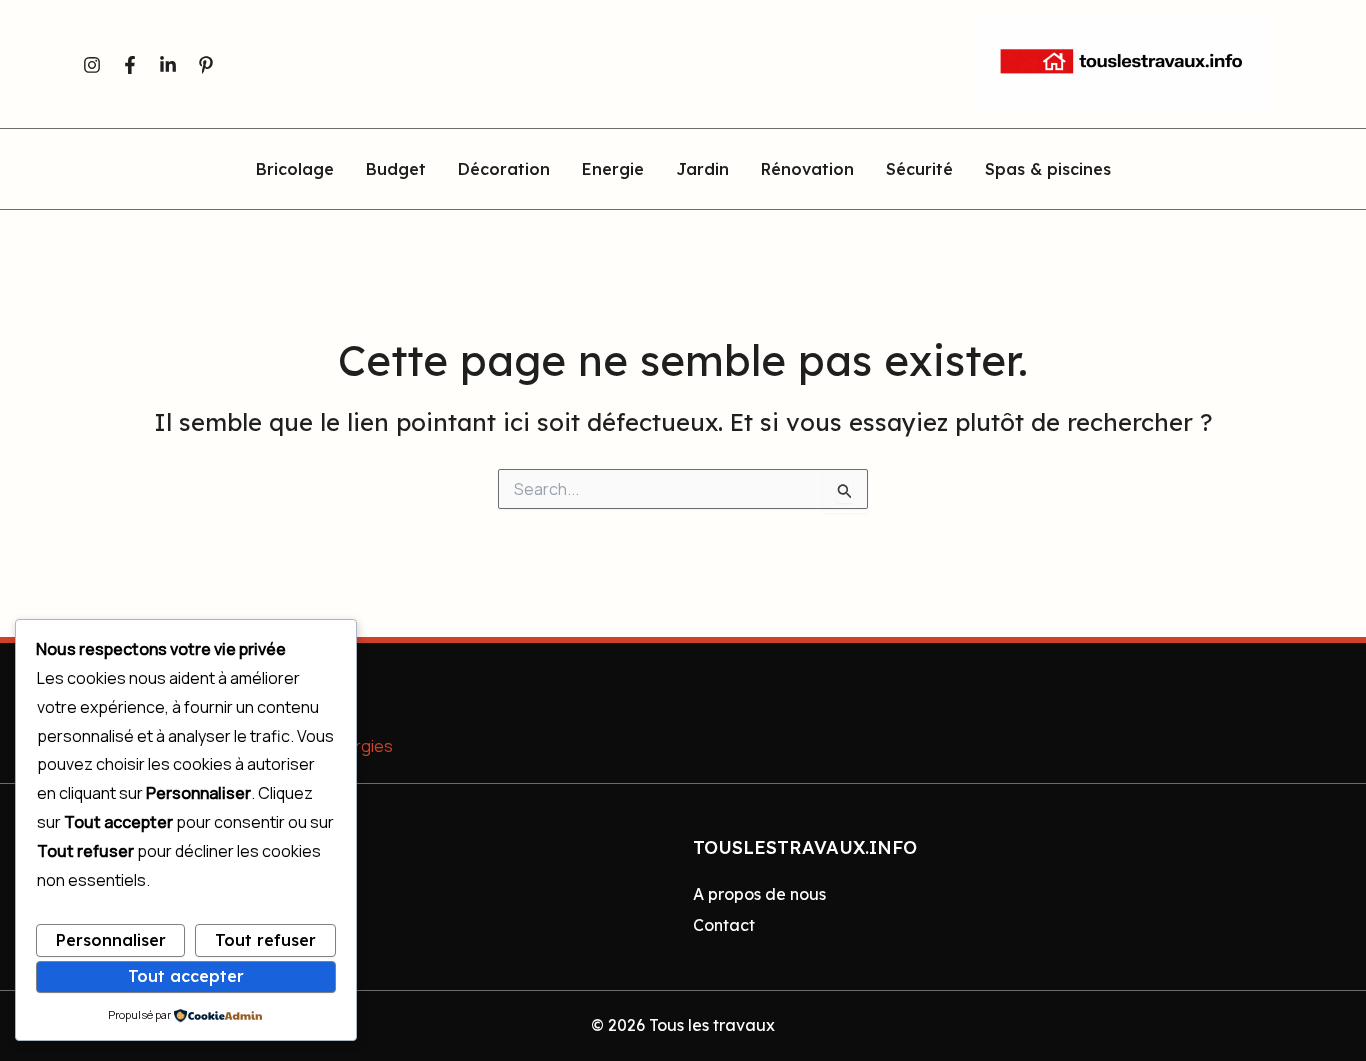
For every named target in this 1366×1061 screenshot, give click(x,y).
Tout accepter (186, 976)
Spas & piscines (1048, 170)
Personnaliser (111, 940)
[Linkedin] (168, 65)
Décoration (504, 170)
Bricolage (295, 170)
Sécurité (919, 170)
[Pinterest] (206, 65)
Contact (724, 925)
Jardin (702, 170)
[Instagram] (92, 65)
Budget (396, 170)
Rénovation (807, 170)
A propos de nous (759, 894)
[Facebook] (130, 65)
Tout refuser (265, 940)
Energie (613, 170)
